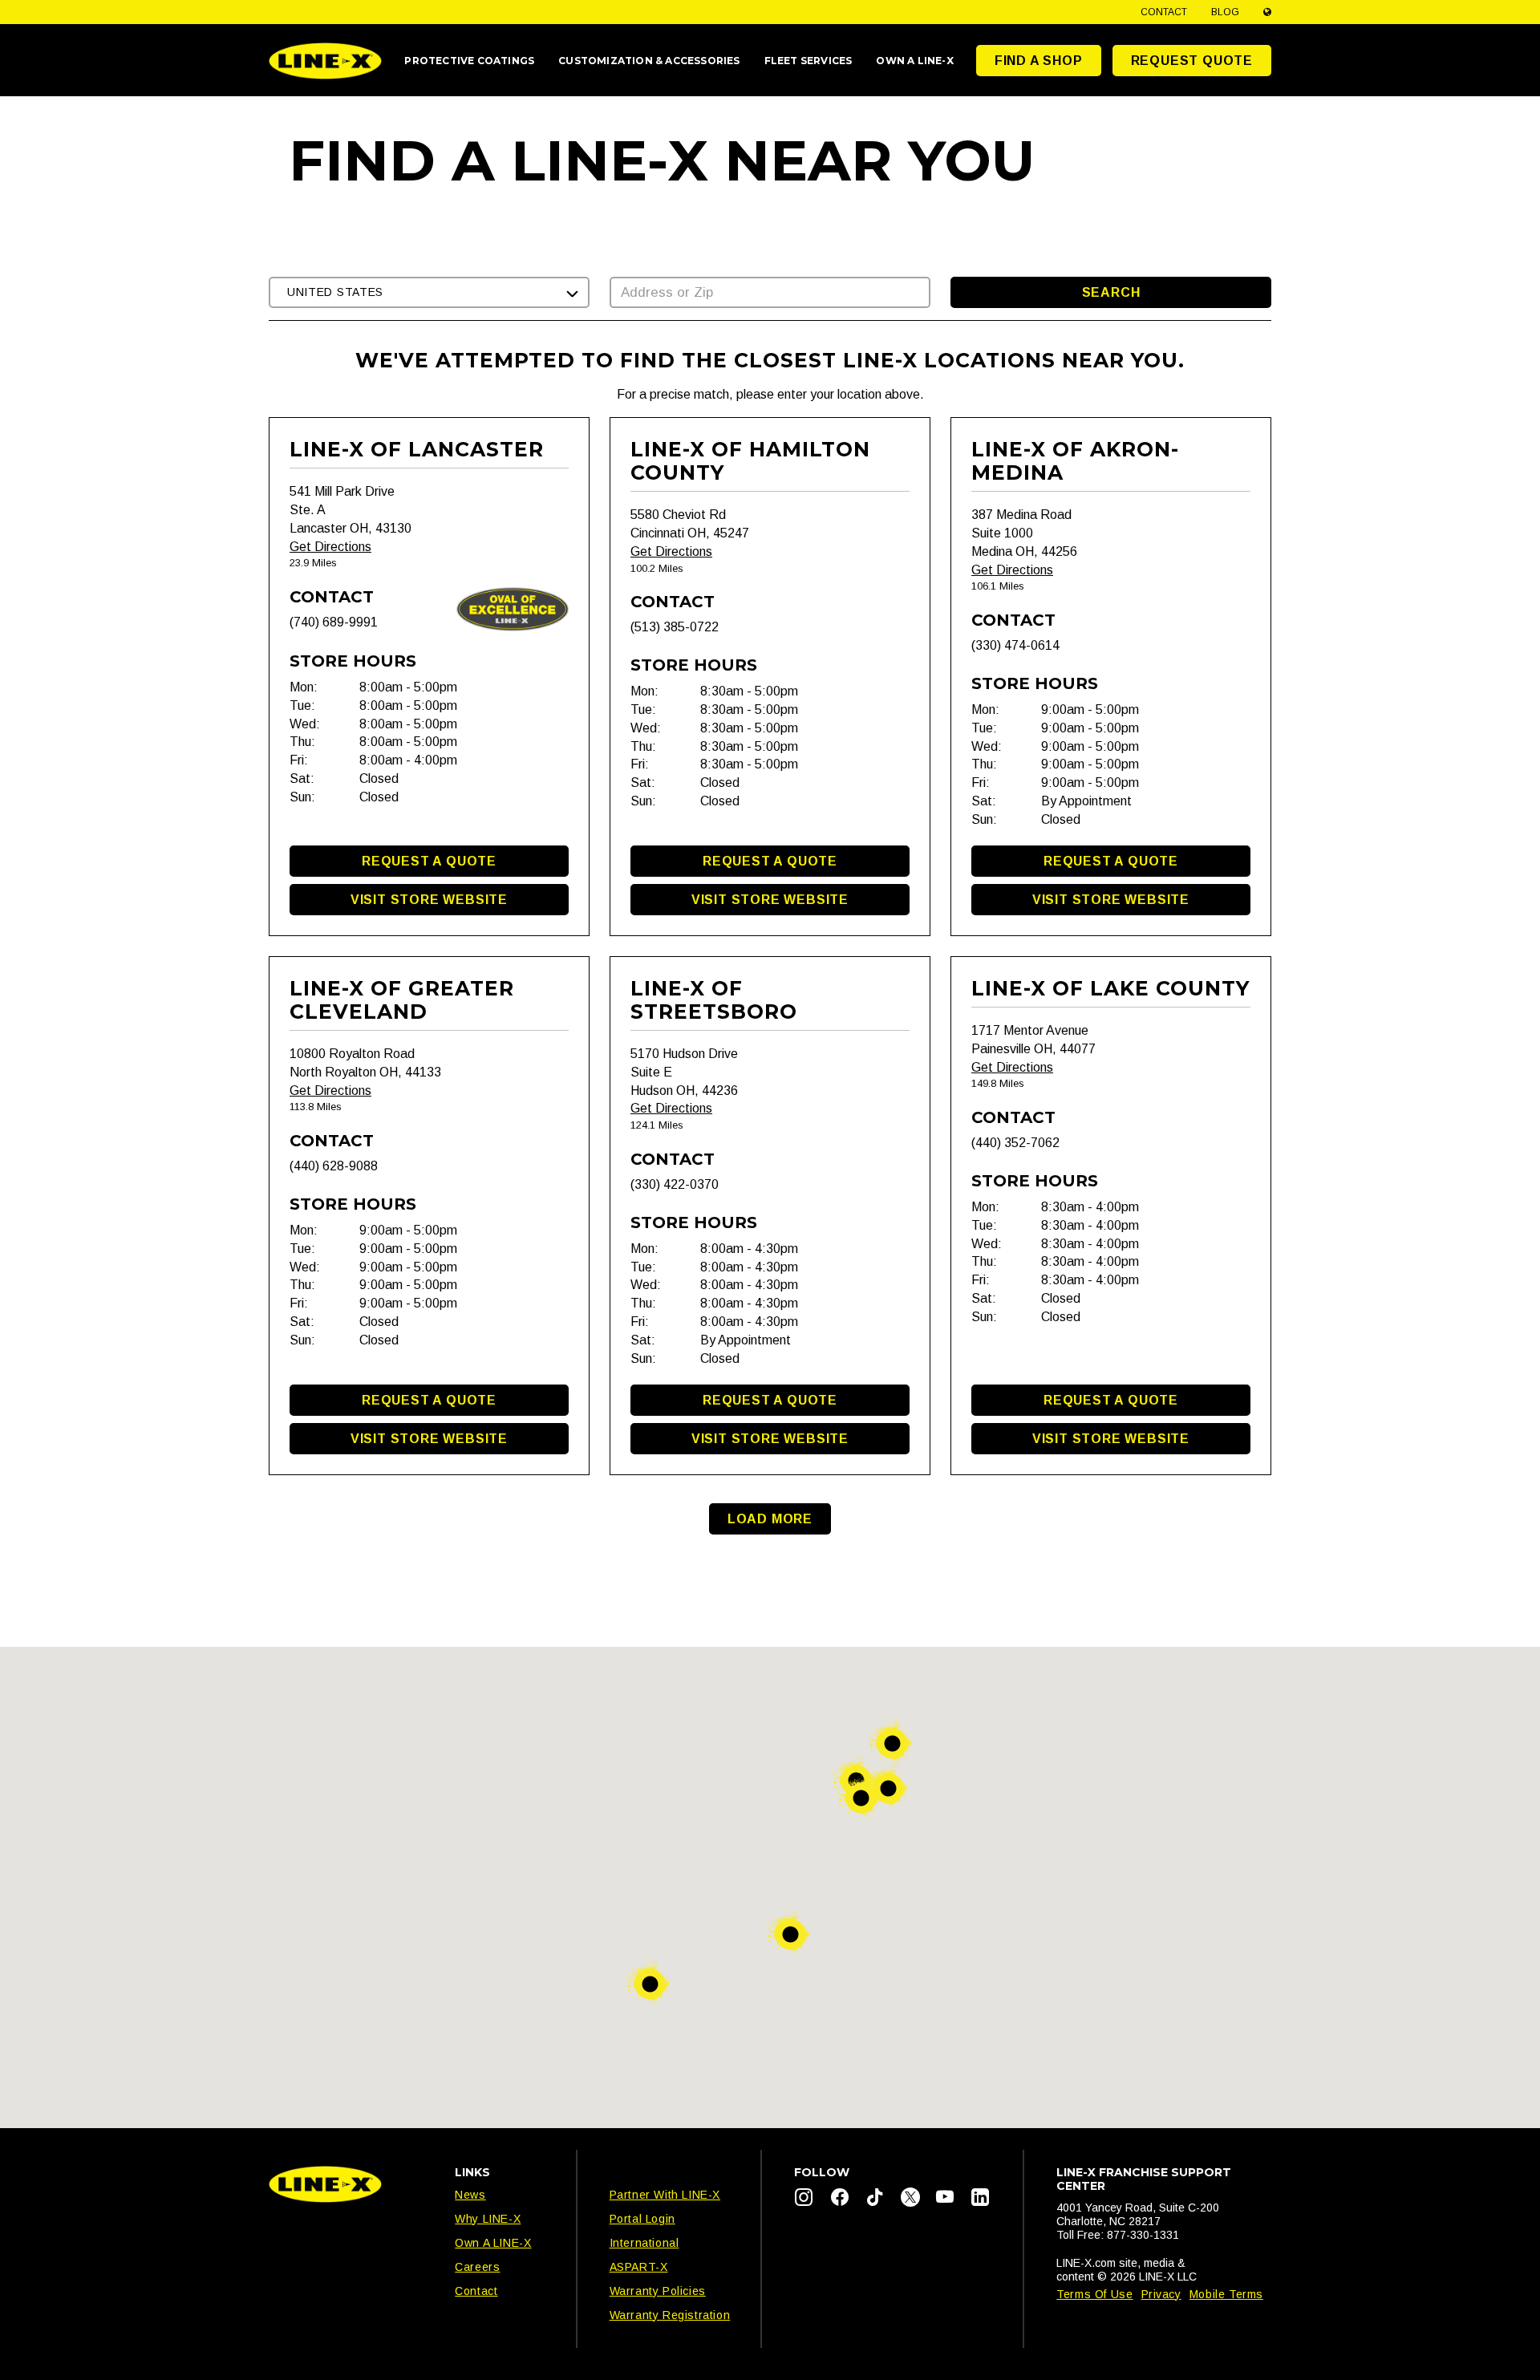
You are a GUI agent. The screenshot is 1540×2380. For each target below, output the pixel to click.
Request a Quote (429, 861)
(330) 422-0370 (675, 1184)
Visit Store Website (429, 900)
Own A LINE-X (493, 2243)
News (470, 2195)
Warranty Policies (658, 2291)
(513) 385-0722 (675, 627)
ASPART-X (639, 2267)
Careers (477, 2267)
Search (1111, 292)
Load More (770, 1519)
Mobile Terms (1226, 2294)
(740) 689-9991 (334, 622)
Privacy (1161, 2294)
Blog (1225, 12)
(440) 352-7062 (1015, 1143)
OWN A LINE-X (914, 61)
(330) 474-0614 (1015, 645)
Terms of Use (1094, 2294)
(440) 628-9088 (334, 1166)
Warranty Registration (670, 2315)
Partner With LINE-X (665, 2195)
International (644, 2243)
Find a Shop (1039, 61)
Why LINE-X (488, 2219)
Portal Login (642, 2219)
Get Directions (330, 547)
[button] (429, 292)
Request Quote (1192, 61)
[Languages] (1267, 12)
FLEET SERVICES (808, 61)
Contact (1164, 12)
